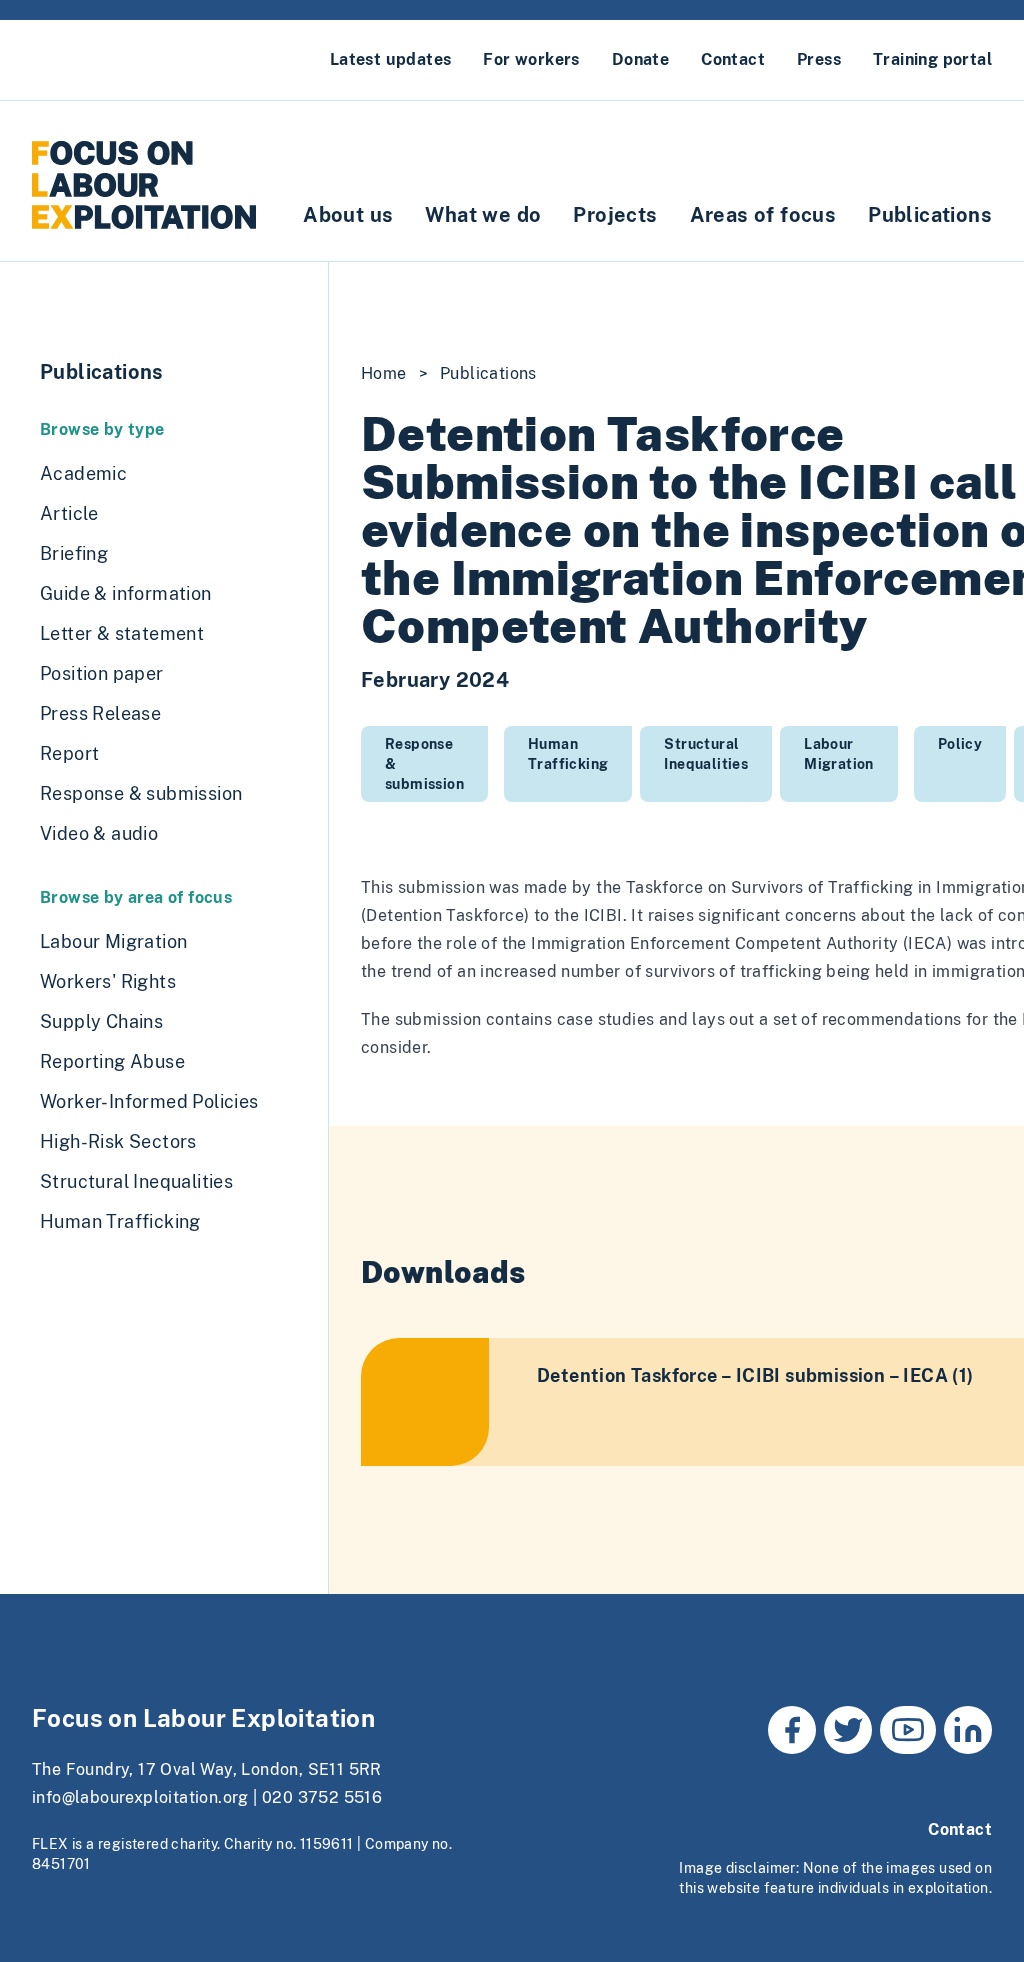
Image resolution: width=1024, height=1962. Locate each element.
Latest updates (391, 59)
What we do (483, 215)
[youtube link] (908, 1730)
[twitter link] (848, 1730)
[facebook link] (792, 1730)
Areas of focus (763, 215)
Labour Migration (839, 754)
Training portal (932, 59)
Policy (960, 744)
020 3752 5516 (322, 1797)
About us (348, 215)
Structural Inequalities (706, 754)
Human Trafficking (568, 754)
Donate (640, 59)
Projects (615, 215)
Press (819, 59)
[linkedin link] (968, 1730)
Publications (930, 215)
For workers (531, 59)
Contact (733, 59)
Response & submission (424, 764)
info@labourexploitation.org (140, 1797)
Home (384, 373)
